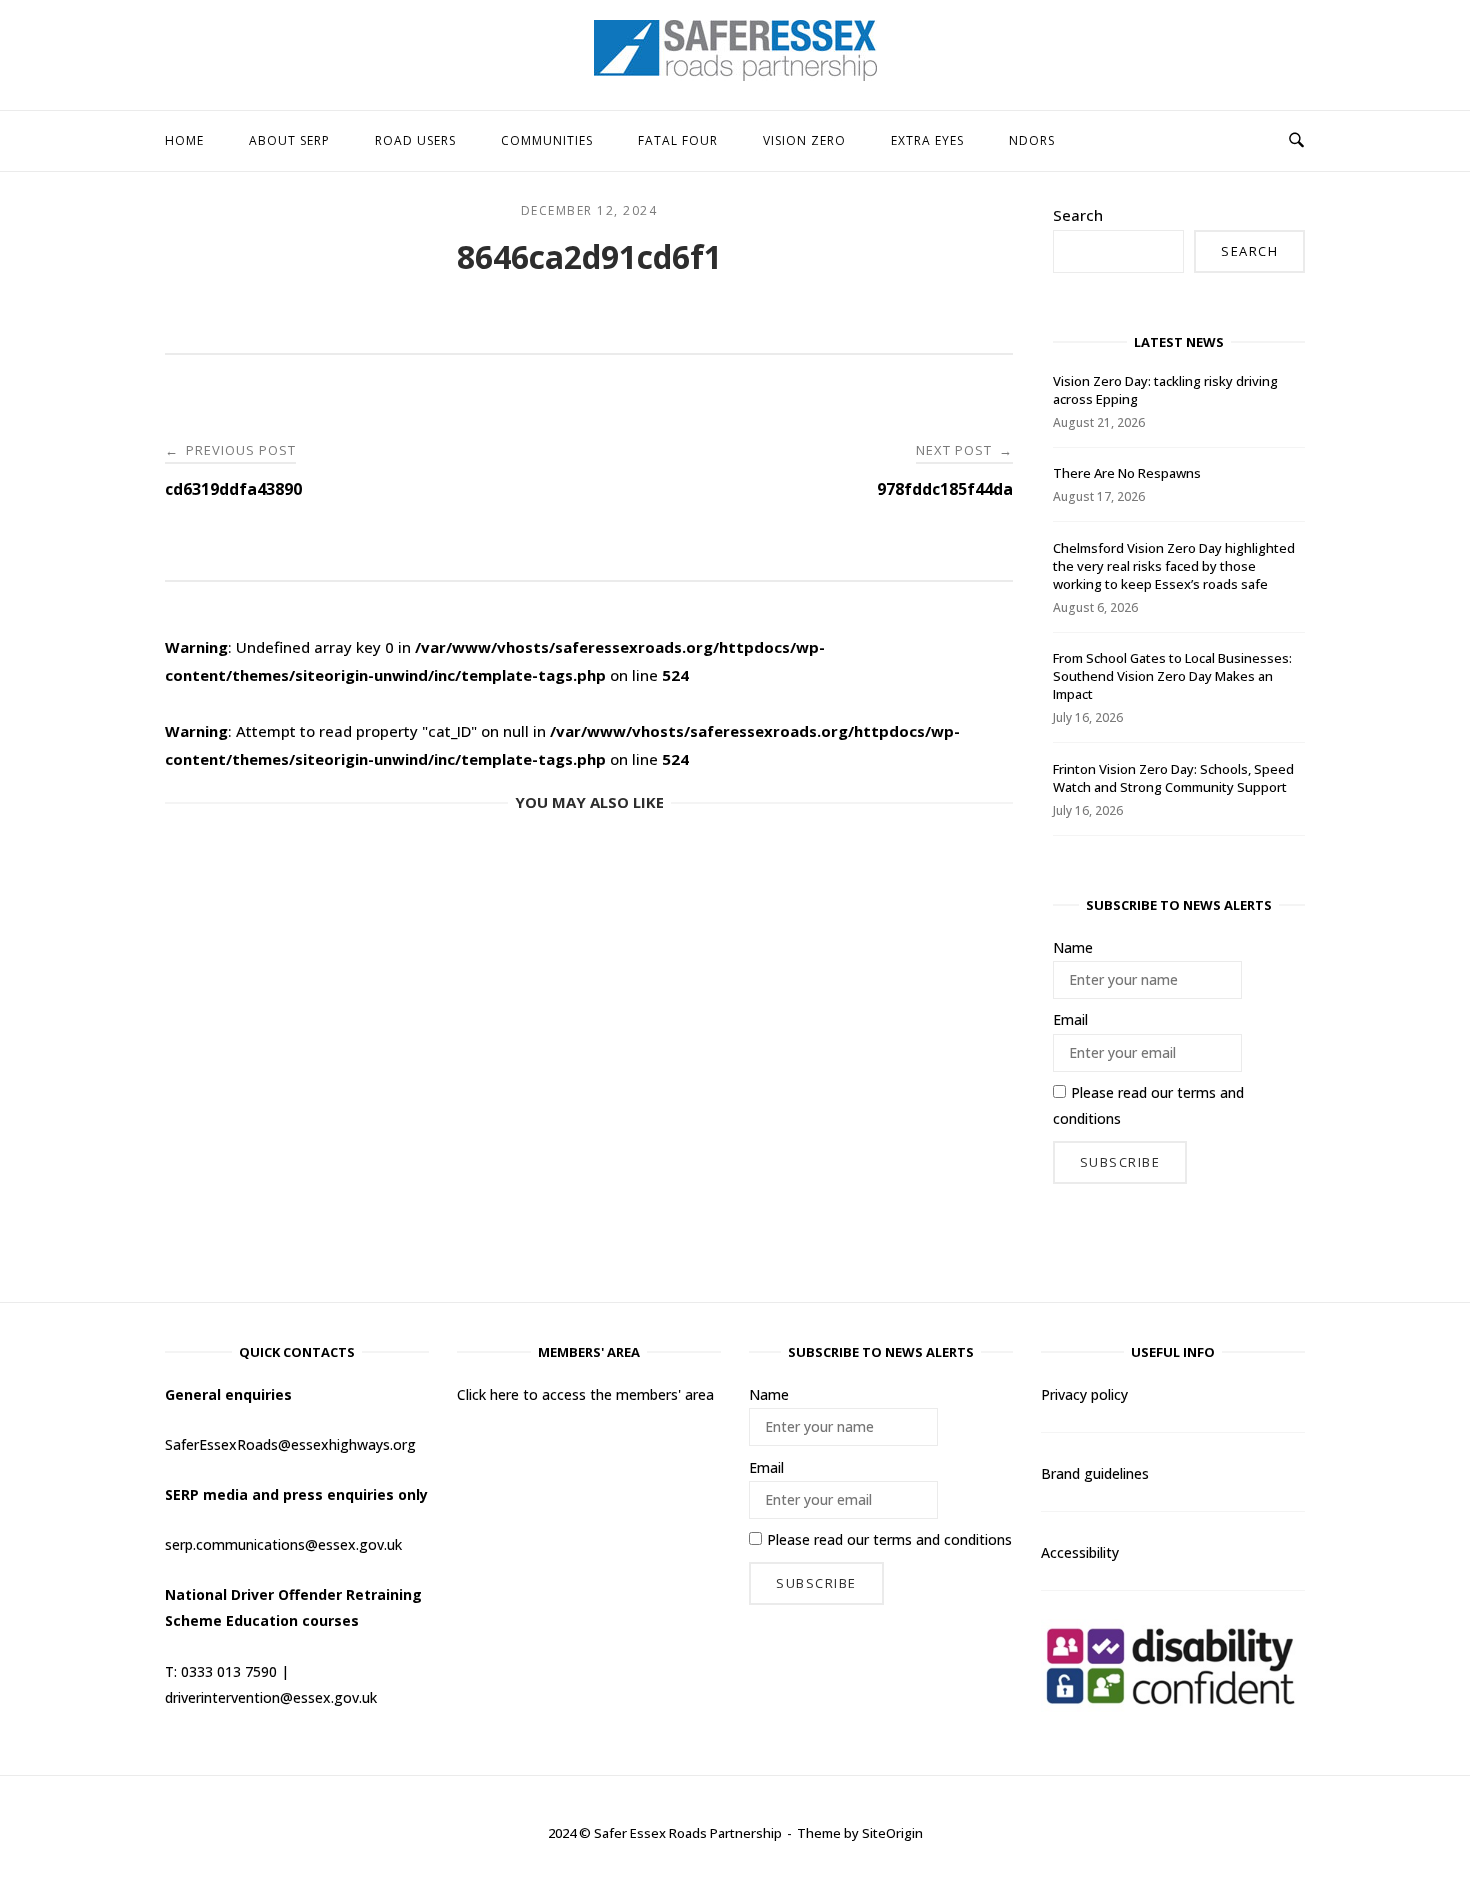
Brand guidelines (1095, 1473)
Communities (547, 140)
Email (1070, 1019)
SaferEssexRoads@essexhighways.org (290, 1444)
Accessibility (1080, 1552)
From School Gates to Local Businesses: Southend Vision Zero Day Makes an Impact (1172, 676)
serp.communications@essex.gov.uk (283, 1544)
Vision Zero (804, 140)
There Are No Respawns (1127, 473)
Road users (415, 140)
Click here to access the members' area (585, 1394)
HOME (184, 140)
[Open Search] (1296, 141)
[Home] (735, 75)
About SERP (289, 140)
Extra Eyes (927, 140)
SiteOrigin (892, 1833)
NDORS (1032, 140)
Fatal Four (678, 140)
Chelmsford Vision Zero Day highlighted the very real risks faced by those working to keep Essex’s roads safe (1174, 566)
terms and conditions (942, 1539)
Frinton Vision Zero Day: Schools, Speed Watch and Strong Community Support (1173, 778)
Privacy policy (1084, 1394)
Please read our (1148, 1105)
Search (1078, 215)
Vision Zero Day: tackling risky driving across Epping (1165, 390)
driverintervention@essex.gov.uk (271, 1697)
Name (1073, 947)
